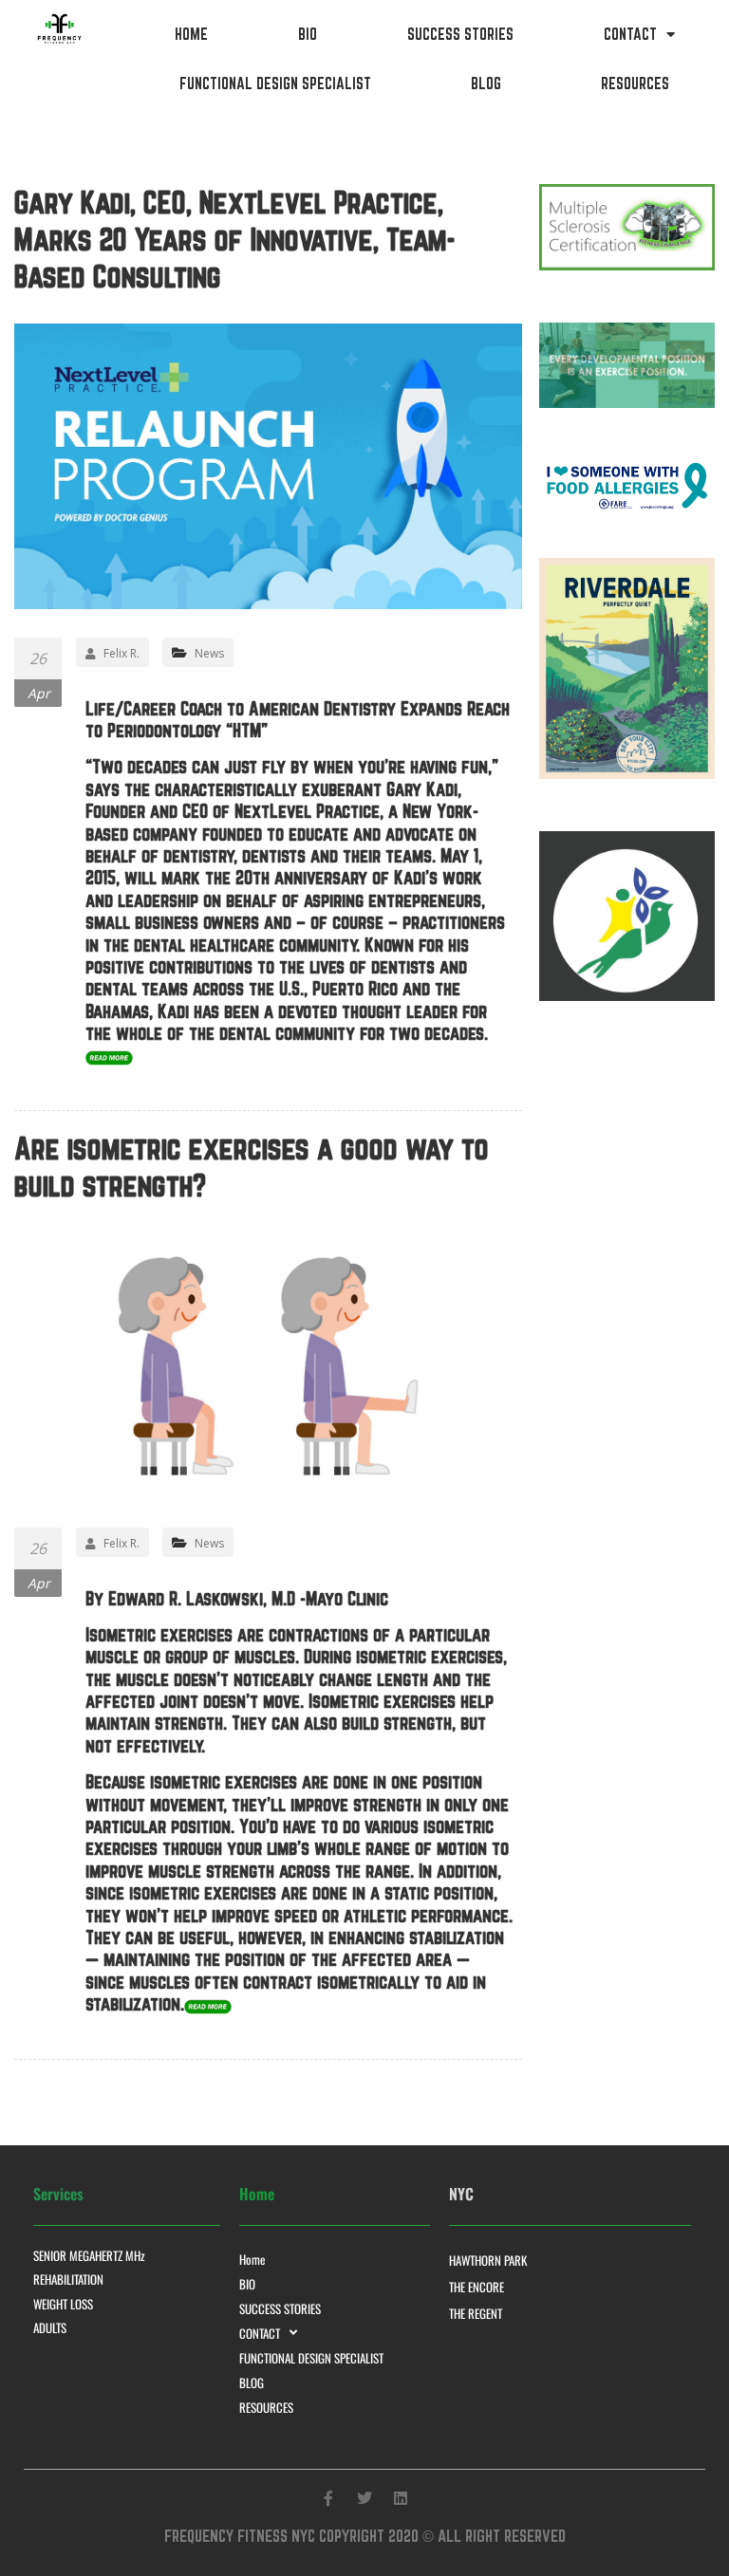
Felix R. (121, 653)
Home (191, 34)
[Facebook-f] (328, 2498)
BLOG (486, 83)
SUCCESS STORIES (460, 34)
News (209, 653)
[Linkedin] (401, 2498)
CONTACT (630, 34)
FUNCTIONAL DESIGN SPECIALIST (275, 83)
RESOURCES (635, 83)
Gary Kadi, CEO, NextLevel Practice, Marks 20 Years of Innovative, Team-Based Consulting (235, 239)
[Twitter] (364, 2498)
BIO (308, 34)
